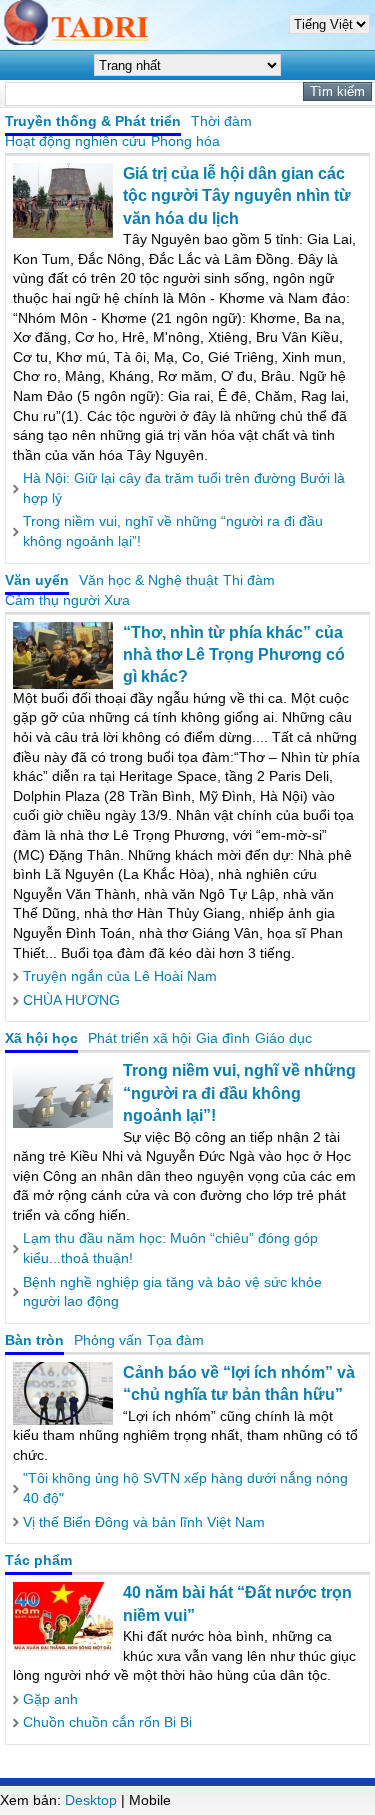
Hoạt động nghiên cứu (75, 141)
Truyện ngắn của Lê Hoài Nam (120, 976)
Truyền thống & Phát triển (93, 121)
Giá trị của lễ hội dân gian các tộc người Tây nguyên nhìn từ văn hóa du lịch (237, 196)
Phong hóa (185, 141)
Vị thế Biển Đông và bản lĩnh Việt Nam (144, 1522)
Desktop (91, 1800)
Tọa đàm (175, 1340)
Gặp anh (50, 1699)
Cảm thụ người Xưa (67, 600)
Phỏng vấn (108, 1340)
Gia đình (223, 1038)
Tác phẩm (38, 1560)
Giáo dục (283, 1038)
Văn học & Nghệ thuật (148, 580)
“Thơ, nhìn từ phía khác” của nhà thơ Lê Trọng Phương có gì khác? (234, 655)
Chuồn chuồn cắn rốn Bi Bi (107, 1722)
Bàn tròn (34, 1340)
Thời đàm (221, 121)
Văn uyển (37, 580)
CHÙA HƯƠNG (71, 1000)
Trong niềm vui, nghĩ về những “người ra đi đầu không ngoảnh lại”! (239, 1093)
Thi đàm (249, 580)
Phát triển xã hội (139, 1038)
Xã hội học (41, 1038)
